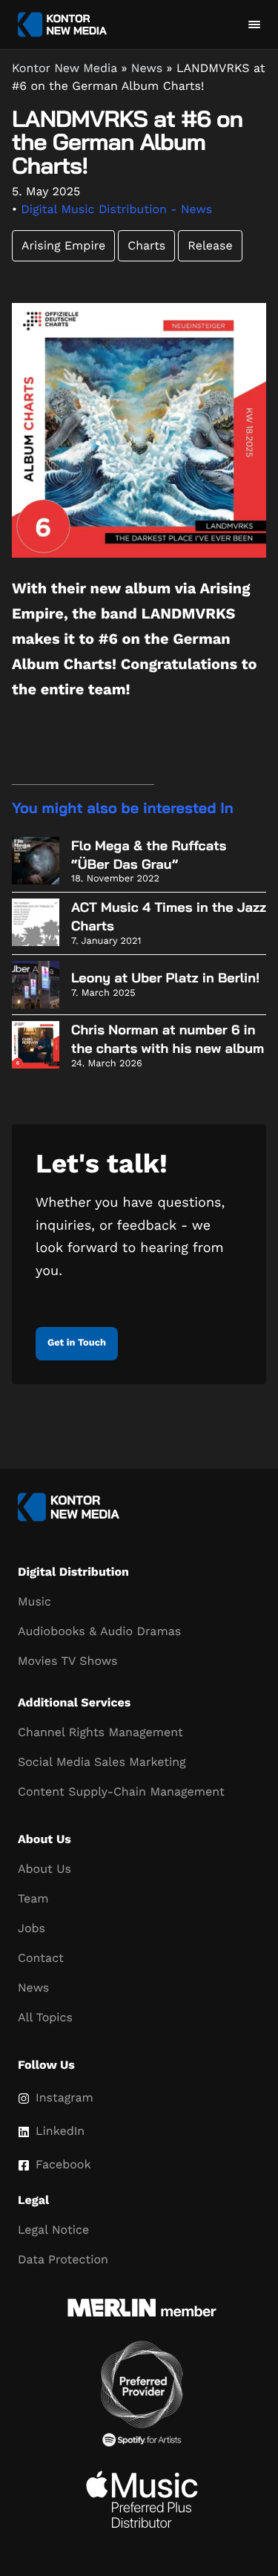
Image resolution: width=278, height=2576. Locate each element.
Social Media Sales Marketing (102, 1762)
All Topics (45, 2017)
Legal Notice (53, 2230)
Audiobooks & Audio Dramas (99, 1631)
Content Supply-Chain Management (121, 1791)
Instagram (64, 2097)
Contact (41, 1958)
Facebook (63, 2164)
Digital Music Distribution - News (116, 209)
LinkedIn (60, 2131)
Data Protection (63, 2259)
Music (34, 1601)
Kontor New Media (64, 68)
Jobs (32, 1928)
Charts (146, 245)
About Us (44, 1869)
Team (33, 1898)
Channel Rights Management (100, 1732)
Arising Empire (63, 245)
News (147, 68)
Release (210, 245)
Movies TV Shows (67, 1661)
